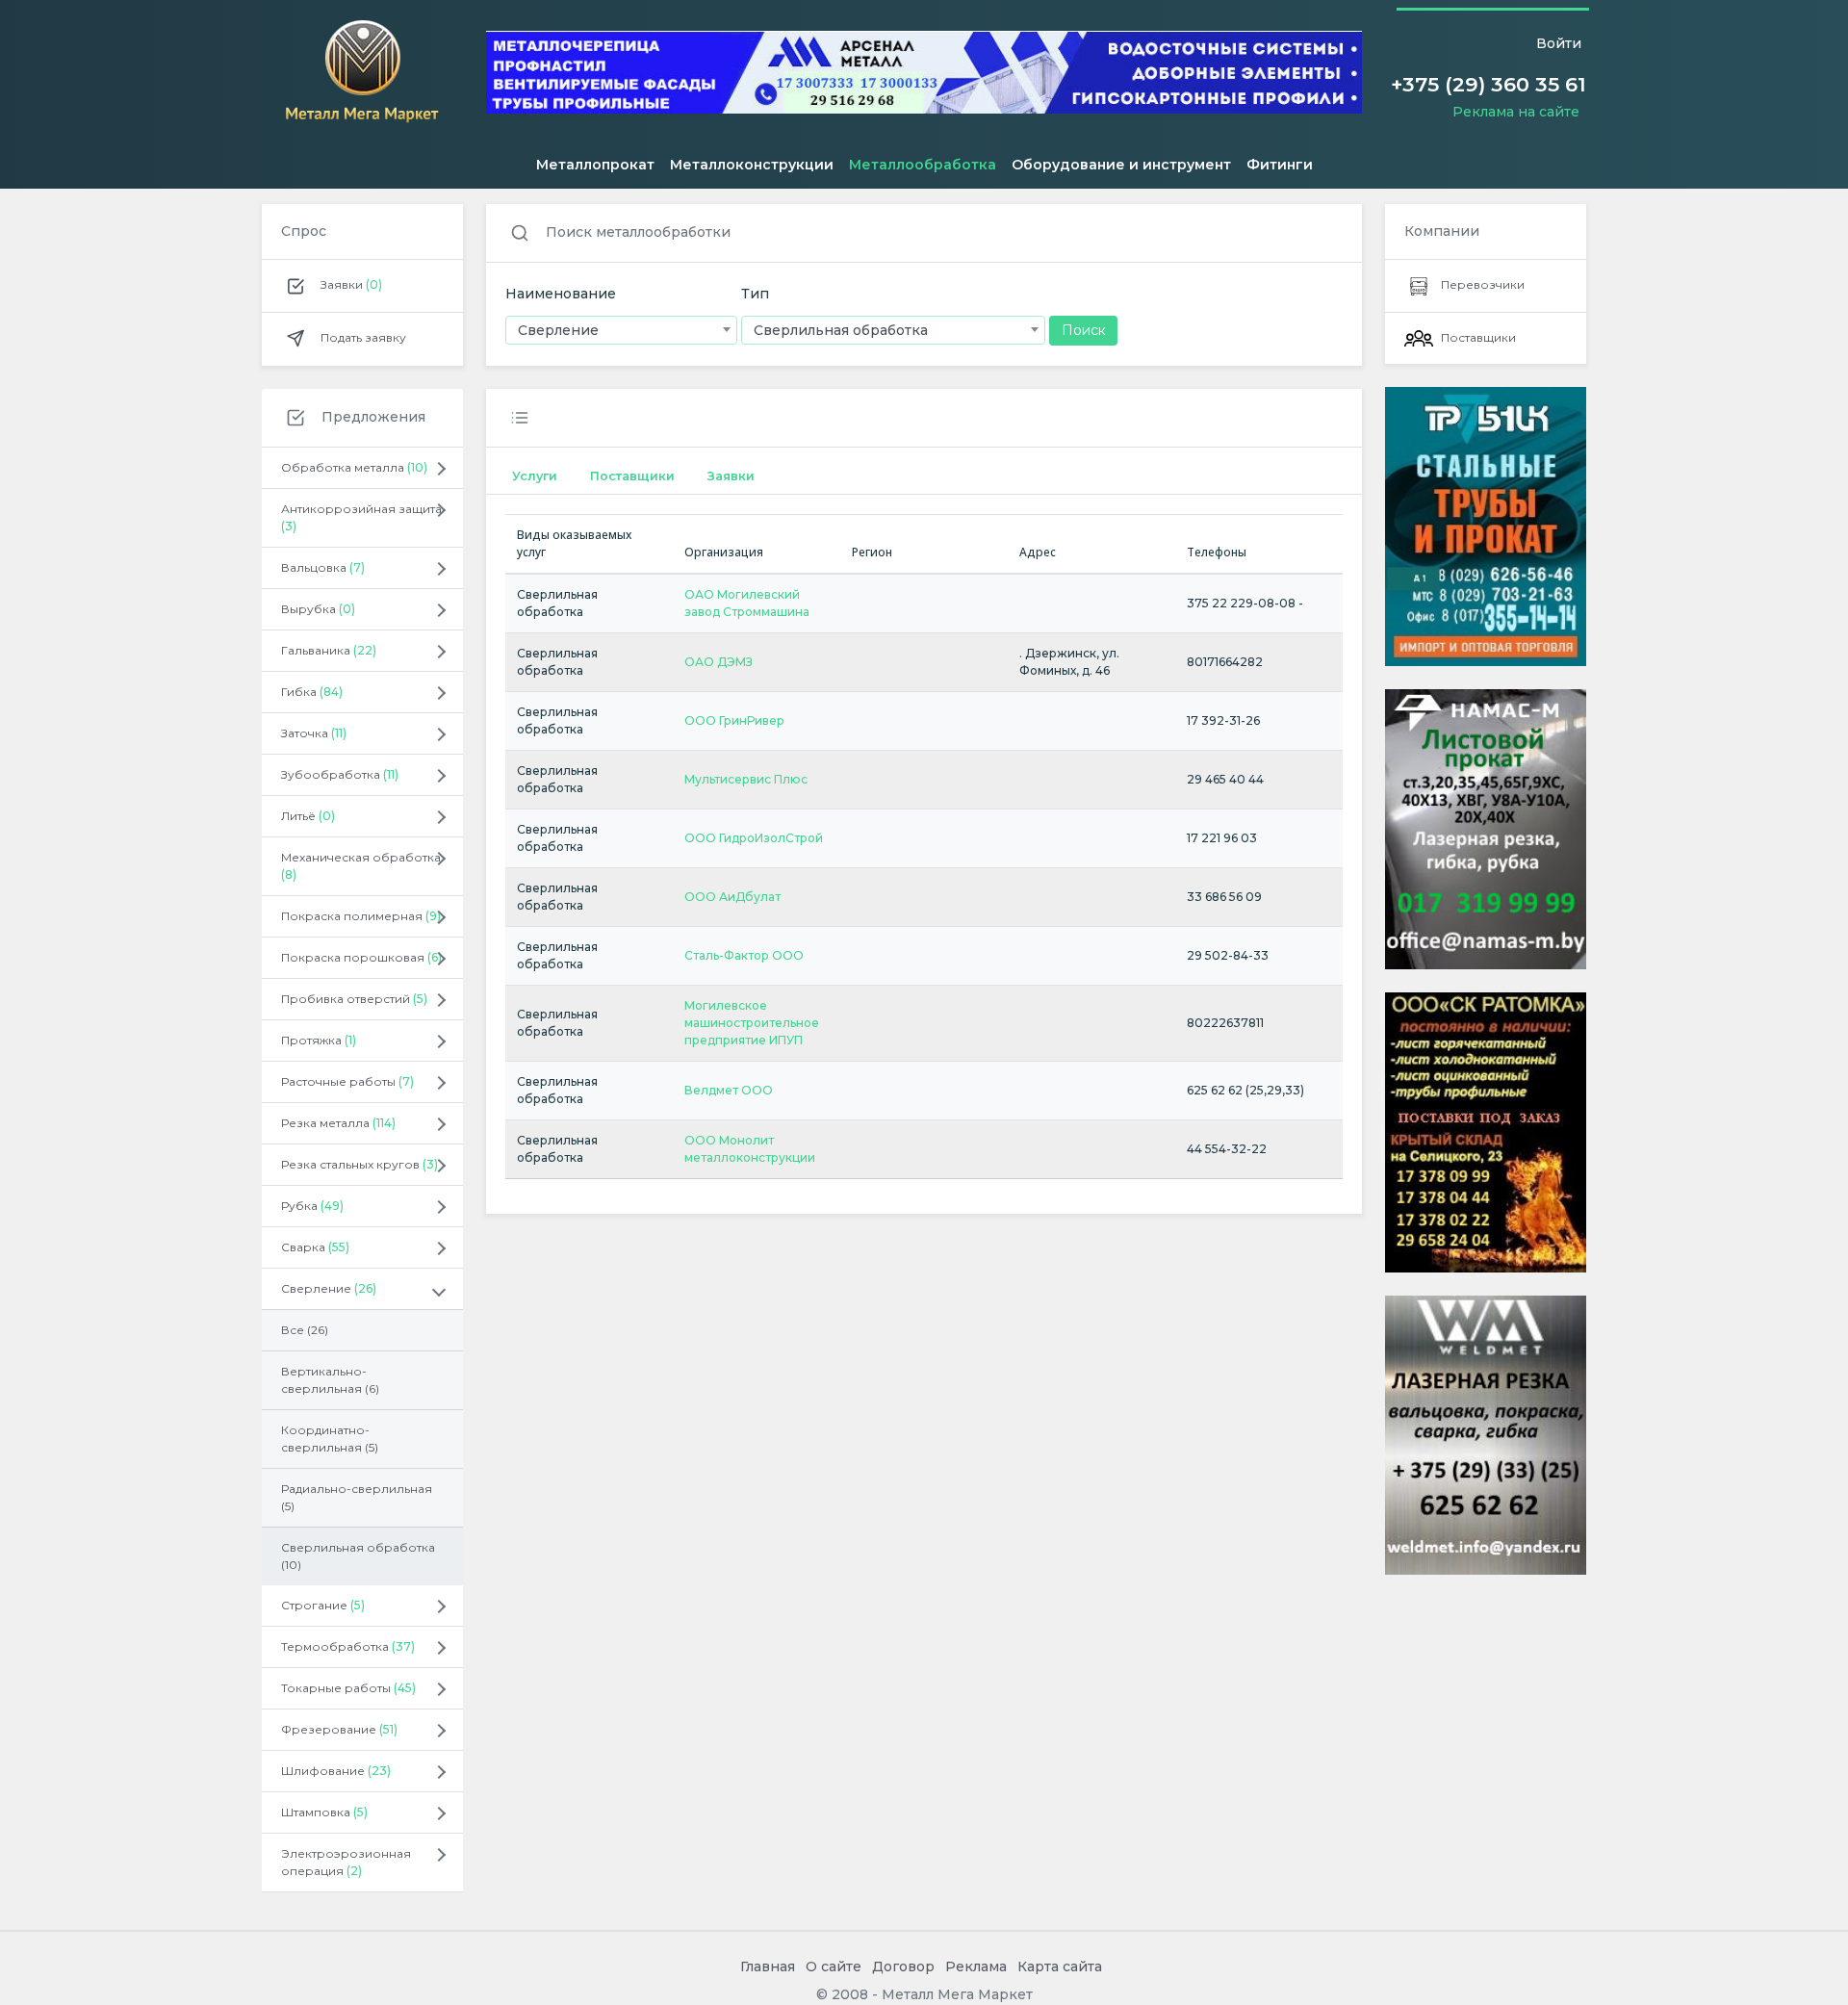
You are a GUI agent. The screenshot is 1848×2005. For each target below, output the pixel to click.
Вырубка (318, 609)
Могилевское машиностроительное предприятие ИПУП (752, 1023)
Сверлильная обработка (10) (358, 1556)
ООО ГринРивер (734, 720)
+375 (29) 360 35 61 (1489, 84)
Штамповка (324, 1812)
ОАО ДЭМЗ (719, 662)
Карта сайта (1060, 1966)
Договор (903, 1966)
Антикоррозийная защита (361, 517)
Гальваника (329, 650)
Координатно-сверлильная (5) (330, 1439)
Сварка (315, 1247)
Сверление (329, 1288)
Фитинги (1280, 165)
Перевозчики (1483, 284)
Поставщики (632, 476)
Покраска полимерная (361, 916)
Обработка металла (354, 467)
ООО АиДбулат (732, 897)
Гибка (312, 692)
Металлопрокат (595, 165)
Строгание (323, 1605)
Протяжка (319, 1040)
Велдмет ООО (729, 1090)
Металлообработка (923, 165)
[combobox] (621, 330)
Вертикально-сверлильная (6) (330, 1380)
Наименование (561, 294)
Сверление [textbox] (558, 330)
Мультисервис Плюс (746, 779)
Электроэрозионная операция (346, 1862)
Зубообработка (340, 774)
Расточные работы (347, 1081)
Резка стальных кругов (359, 1164)
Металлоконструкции (752, 165)
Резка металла (338, 1123)
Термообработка (348, 1646)
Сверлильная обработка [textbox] (841, 330)
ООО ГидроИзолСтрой (754, 838)
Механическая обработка (361, 866)
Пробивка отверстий (354, 999)
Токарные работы (348, 1688)
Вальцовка (323, 567)
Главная (768, 1966)
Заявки (350, 284)
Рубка (312, 1206)
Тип (755, 294)
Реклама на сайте (1516, 112)
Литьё (308, 816)
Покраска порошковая (361, 957)
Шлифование (336, 1771)
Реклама (976, 1966)
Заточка (314, 733)
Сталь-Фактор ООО (744, 955)
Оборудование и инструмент (1121, 165)
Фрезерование (339, 1729)
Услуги (535, 476)
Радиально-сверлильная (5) (357, 1497)
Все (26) (305, 1330)
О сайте (834, 1966)
